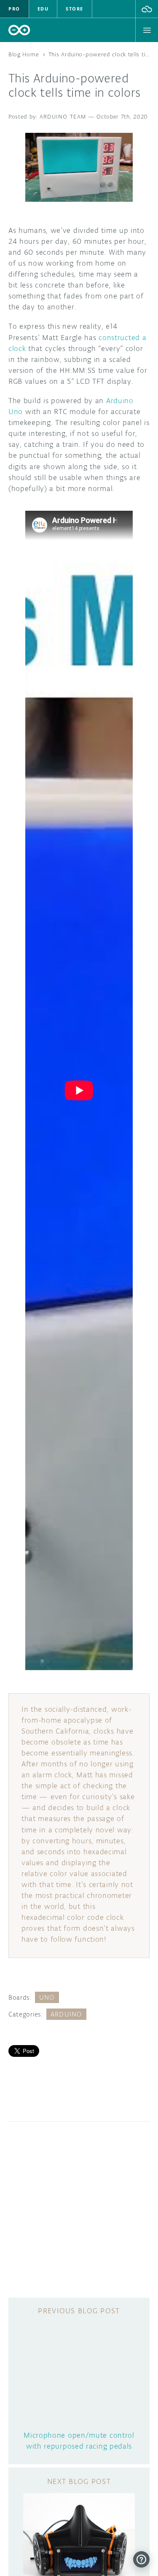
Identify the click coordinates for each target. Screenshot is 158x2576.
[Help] (141, 2559)
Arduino (66, 2014)
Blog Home (24, 54)
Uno (47, 1997)
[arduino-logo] (19, 30)
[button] (147, 9)
